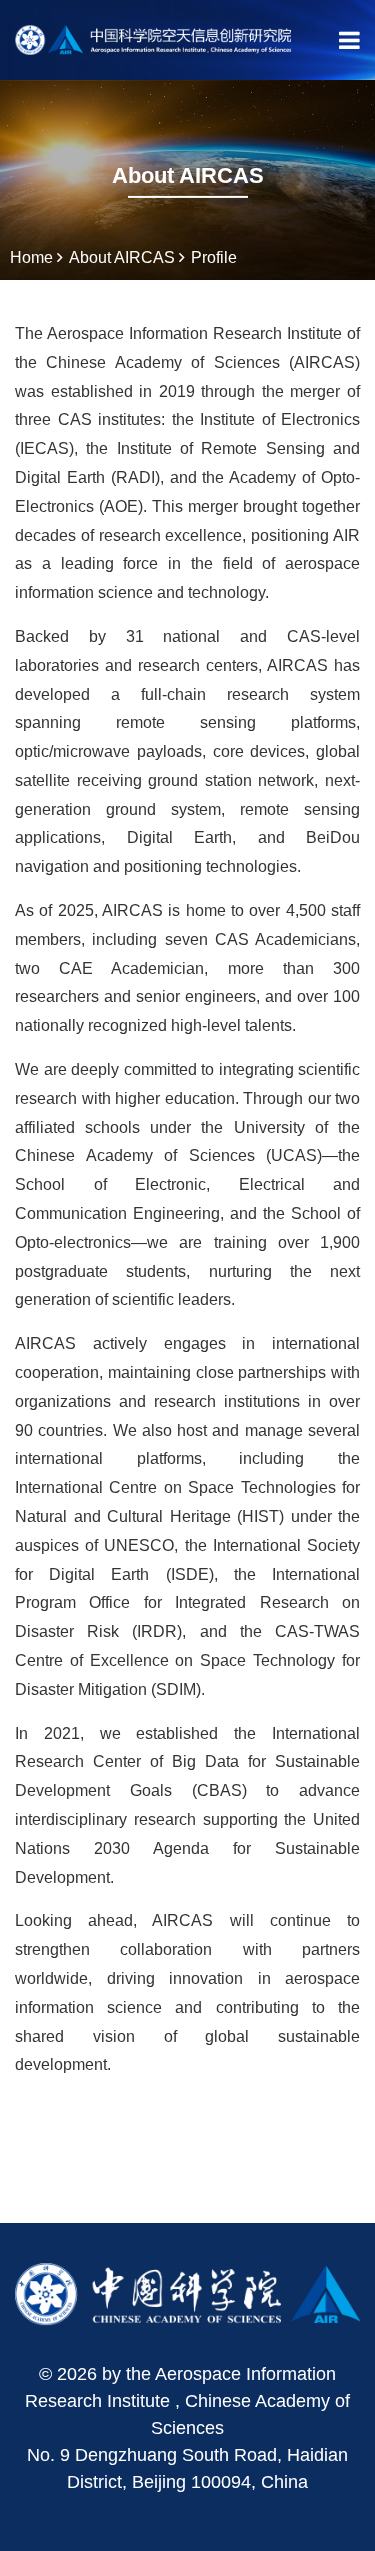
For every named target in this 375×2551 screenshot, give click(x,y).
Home (31, 257)
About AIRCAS (122, 257)
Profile (214, 257)
